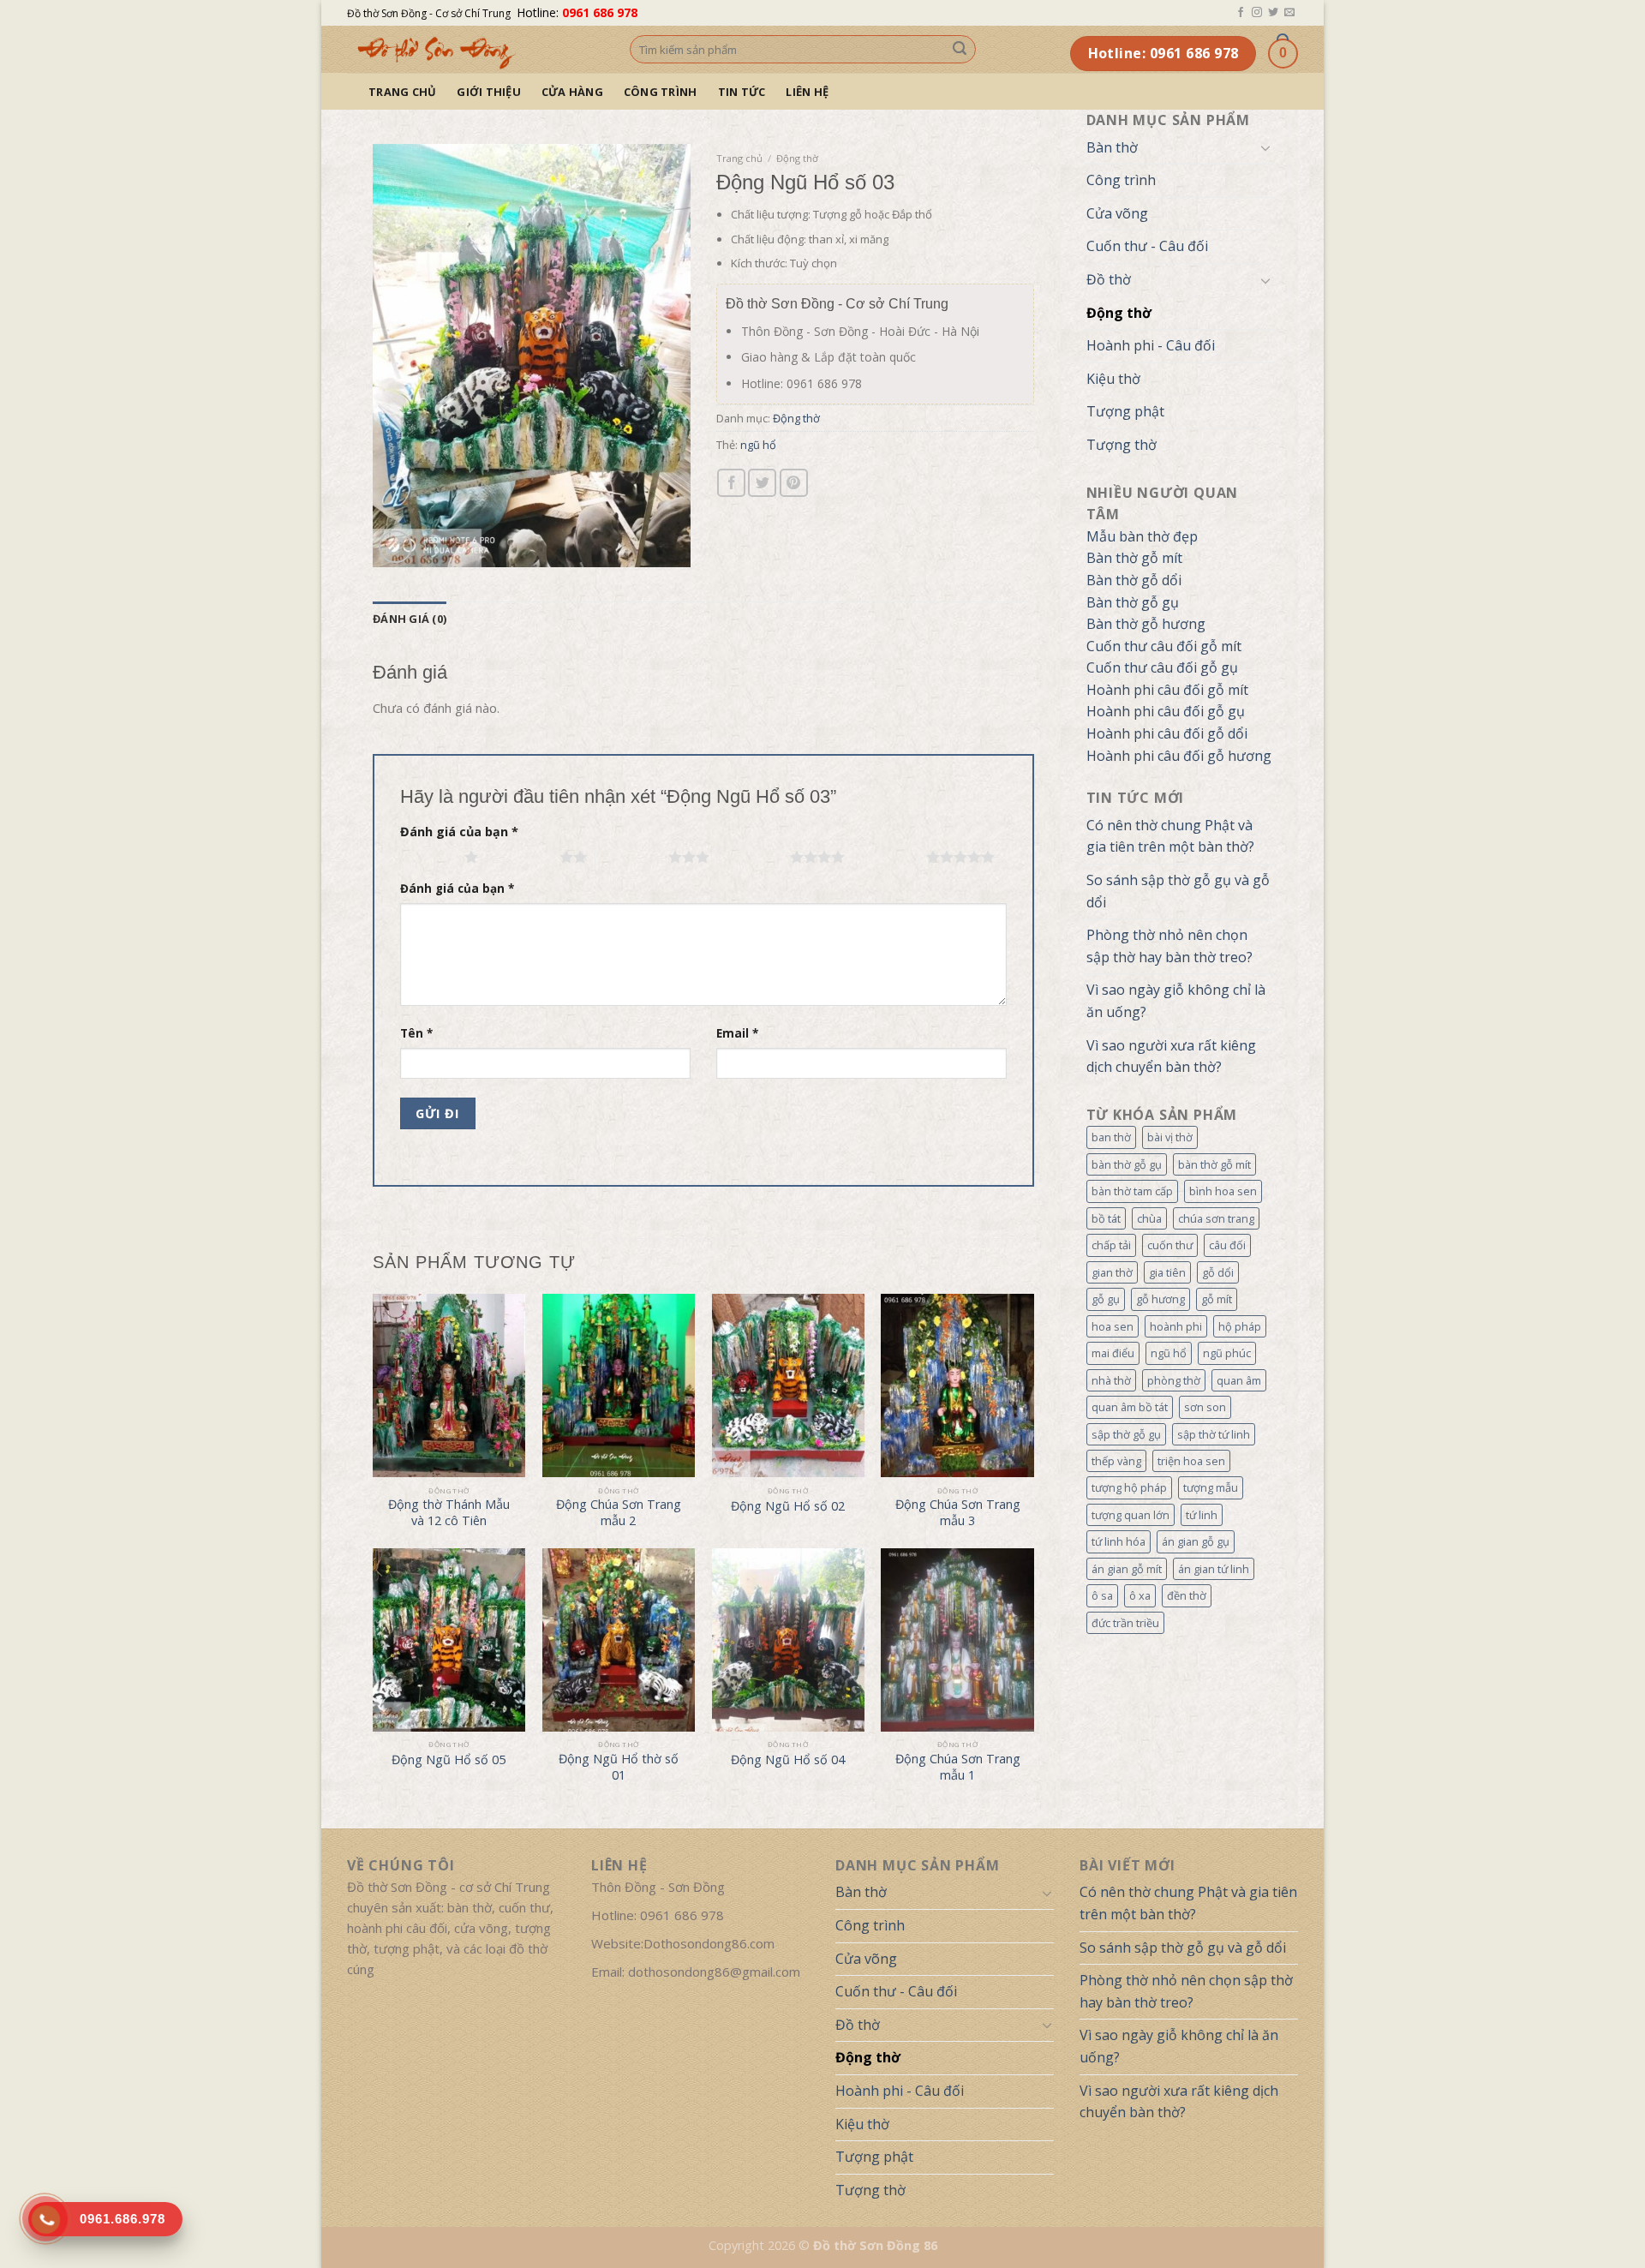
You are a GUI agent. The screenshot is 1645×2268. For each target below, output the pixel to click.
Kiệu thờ (1113, 379)
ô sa (1102, 1595)
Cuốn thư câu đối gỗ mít (1164, 646)
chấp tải (1111, 1245)
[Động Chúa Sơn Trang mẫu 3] (957, 1385)
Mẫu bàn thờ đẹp (1142, 536)
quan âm (1239, 1380)
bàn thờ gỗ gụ (1127, 1164)
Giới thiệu (489, 92)
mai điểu (1113, 1353)
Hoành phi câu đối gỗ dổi (1167, 733)
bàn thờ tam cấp (1132, 1191)
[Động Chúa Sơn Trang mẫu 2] (619, 1385)
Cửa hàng (572, 92)
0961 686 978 (600, 12)
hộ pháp (1240, 1326)
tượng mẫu (1211, 1487)
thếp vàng (1116, 1461)
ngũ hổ (1169, 1353)
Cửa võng (1117, 213)
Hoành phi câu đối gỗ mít (1167, 690)
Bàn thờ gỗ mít (1134, 558)
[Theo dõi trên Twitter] (1273, 13)
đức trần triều (1125, 1623)
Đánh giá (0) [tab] (410, 619)
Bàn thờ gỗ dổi (1134, 580)
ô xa (1140, 1595)
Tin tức (742, 92)
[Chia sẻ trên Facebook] (731, 483)
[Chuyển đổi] (1265, 147)
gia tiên (1167, 1272)
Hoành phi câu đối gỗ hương (1179, 756)
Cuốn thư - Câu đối (1147, 246)
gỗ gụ (1106, 1299)
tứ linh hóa (1119, 1541)
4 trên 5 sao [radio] (754, 857)
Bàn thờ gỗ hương (1146, 624)
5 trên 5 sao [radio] (890, 857)
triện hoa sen (1191, 1461)
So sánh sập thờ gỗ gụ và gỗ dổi (1178, 891)
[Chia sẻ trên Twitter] (762, 483)
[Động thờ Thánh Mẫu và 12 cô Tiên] (449, 1385)
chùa (1149, 1218)
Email (737, 1033)
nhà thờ (1111, 1380)
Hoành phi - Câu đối (1151, 345)
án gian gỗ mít (1127, 1569)
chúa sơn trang (1216, 1218)
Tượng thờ (1122, 445)
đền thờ (1187, 1595)
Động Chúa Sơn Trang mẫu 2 (619, 1513)
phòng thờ (1174, 1380)
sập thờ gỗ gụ (1126, 1434)
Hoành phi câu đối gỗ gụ (1166, 711)
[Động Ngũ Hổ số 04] (788, 1640)
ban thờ (1111, 1137)
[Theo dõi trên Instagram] (1257, 13)
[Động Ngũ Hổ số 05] (449, 1640)
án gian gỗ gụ (1196, 1541)
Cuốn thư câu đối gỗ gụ (1162, 667)
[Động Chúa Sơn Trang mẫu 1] (957, 1640)
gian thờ (1112, 1272)
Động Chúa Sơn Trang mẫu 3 (958, 1513)
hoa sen (1113, 1326)
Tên (416, 1033)
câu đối (1227, 1245)
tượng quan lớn (1131, 1515)
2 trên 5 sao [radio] (523, 857)
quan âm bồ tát (1130, 1407)
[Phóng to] (395, 547)
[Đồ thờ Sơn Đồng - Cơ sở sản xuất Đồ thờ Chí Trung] (476, 49)
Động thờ (1119, 313)
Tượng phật (1125, 411)
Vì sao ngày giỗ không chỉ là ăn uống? (1176, 1001)
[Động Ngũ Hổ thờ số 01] (619, 1640)
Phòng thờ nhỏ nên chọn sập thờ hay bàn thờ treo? (1169, 946)
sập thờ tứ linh (1214, 1434)
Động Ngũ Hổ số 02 (788, 1506)
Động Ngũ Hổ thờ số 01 (619, 1767)
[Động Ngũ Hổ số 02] (788, 1385)
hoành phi (1176, 1326)
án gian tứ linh (1214, 1569)
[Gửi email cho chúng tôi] (1289, 13)
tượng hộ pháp (1129, 1487)
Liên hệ (807, 92)
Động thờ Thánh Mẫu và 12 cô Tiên (449, 1513)
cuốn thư (1170, 1245)
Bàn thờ (1112, 147)
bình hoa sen (1223, 1191)
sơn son (1205, 1407)
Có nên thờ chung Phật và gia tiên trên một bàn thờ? (1170, 836)
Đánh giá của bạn (459, 832)
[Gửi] (960, 50)
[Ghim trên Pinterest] (794, 483)
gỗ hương (1160, 1299)
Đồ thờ (1109, 279)
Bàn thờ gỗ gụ (1133, 602)
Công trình (661, 92)
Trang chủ (402, 92)
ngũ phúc (1227, 1353)
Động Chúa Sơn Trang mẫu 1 (958, 1767)
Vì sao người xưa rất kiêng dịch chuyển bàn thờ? (1171, 1056)
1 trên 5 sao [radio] (428, 857)
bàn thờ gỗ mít (1214, 1164)
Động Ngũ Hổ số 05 (449, 1760)
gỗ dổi (1218, 1272)
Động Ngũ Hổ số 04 (788, 1760)
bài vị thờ (1170, 1137)
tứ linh (1202, 1515)
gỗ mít (1217, 1299)
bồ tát (1106, 1218)
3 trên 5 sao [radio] (632, 857)
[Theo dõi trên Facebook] (1241, 13)
